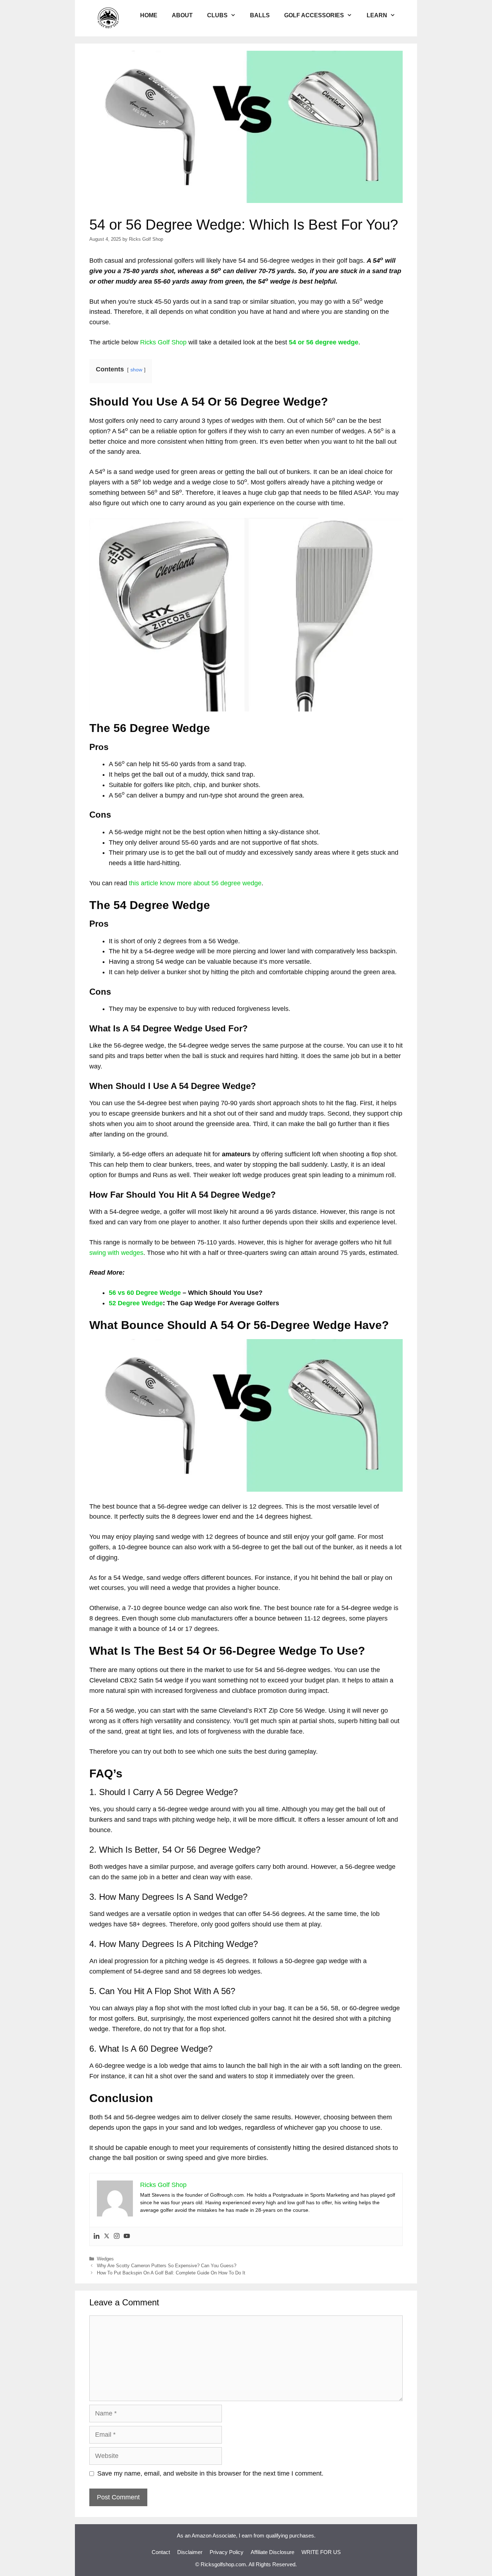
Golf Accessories (314, 15)
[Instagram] (117, 2236)
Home (149, 15)
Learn (377, 15)
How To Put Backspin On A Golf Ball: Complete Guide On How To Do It (171, 2273)
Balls (260, 15)
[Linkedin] (97, 2236)
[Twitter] (107, 2236)
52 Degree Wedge (136, 1303)
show (136, 370)
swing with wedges (116, 1253)
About (182, 15)
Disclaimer (190, 2552)
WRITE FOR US (321, 2552)
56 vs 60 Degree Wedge (145, 1293)
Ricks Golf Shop (163, 342)
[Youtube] (127, 2236)
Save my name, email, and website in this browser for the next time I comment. (210, 2473)
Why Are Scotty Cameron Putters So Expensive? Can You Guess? (167, 2266)
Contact (161, 2552)
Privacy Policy (227, 2552)
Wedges (105, 2259)
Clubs (217, 15)
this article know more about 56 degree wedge (195, 883)
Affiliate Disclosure (272, 2552)
